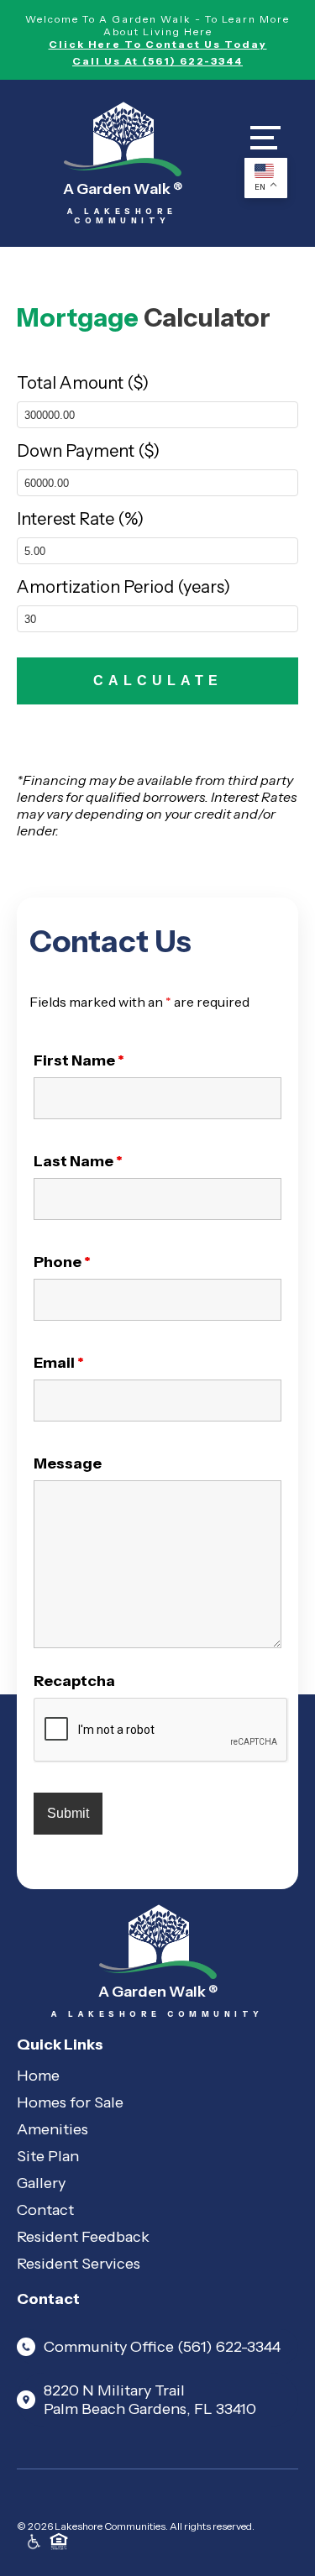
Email (59, 1363)
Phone (62, 1262)
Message (68, 1463)
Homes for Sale (70, 2102)
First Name (79, 1060)
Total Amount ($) (83, 383)
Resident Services (79, 2264)
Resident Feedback (83, 2237)
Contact (45, 2210)
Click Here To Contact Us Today (158, 44)
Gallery (41, 2183)
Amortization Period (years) (123, 587)
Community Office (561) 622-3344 (162, 2347)
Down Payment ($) (88, 451)
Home (38, 2076)
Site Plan (48, 2156)
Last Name (78, 1161)
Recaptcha (74, 1681)
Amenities (52, 2129)
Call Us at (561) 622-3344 (157, 61)
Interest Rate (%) (80, 519)
